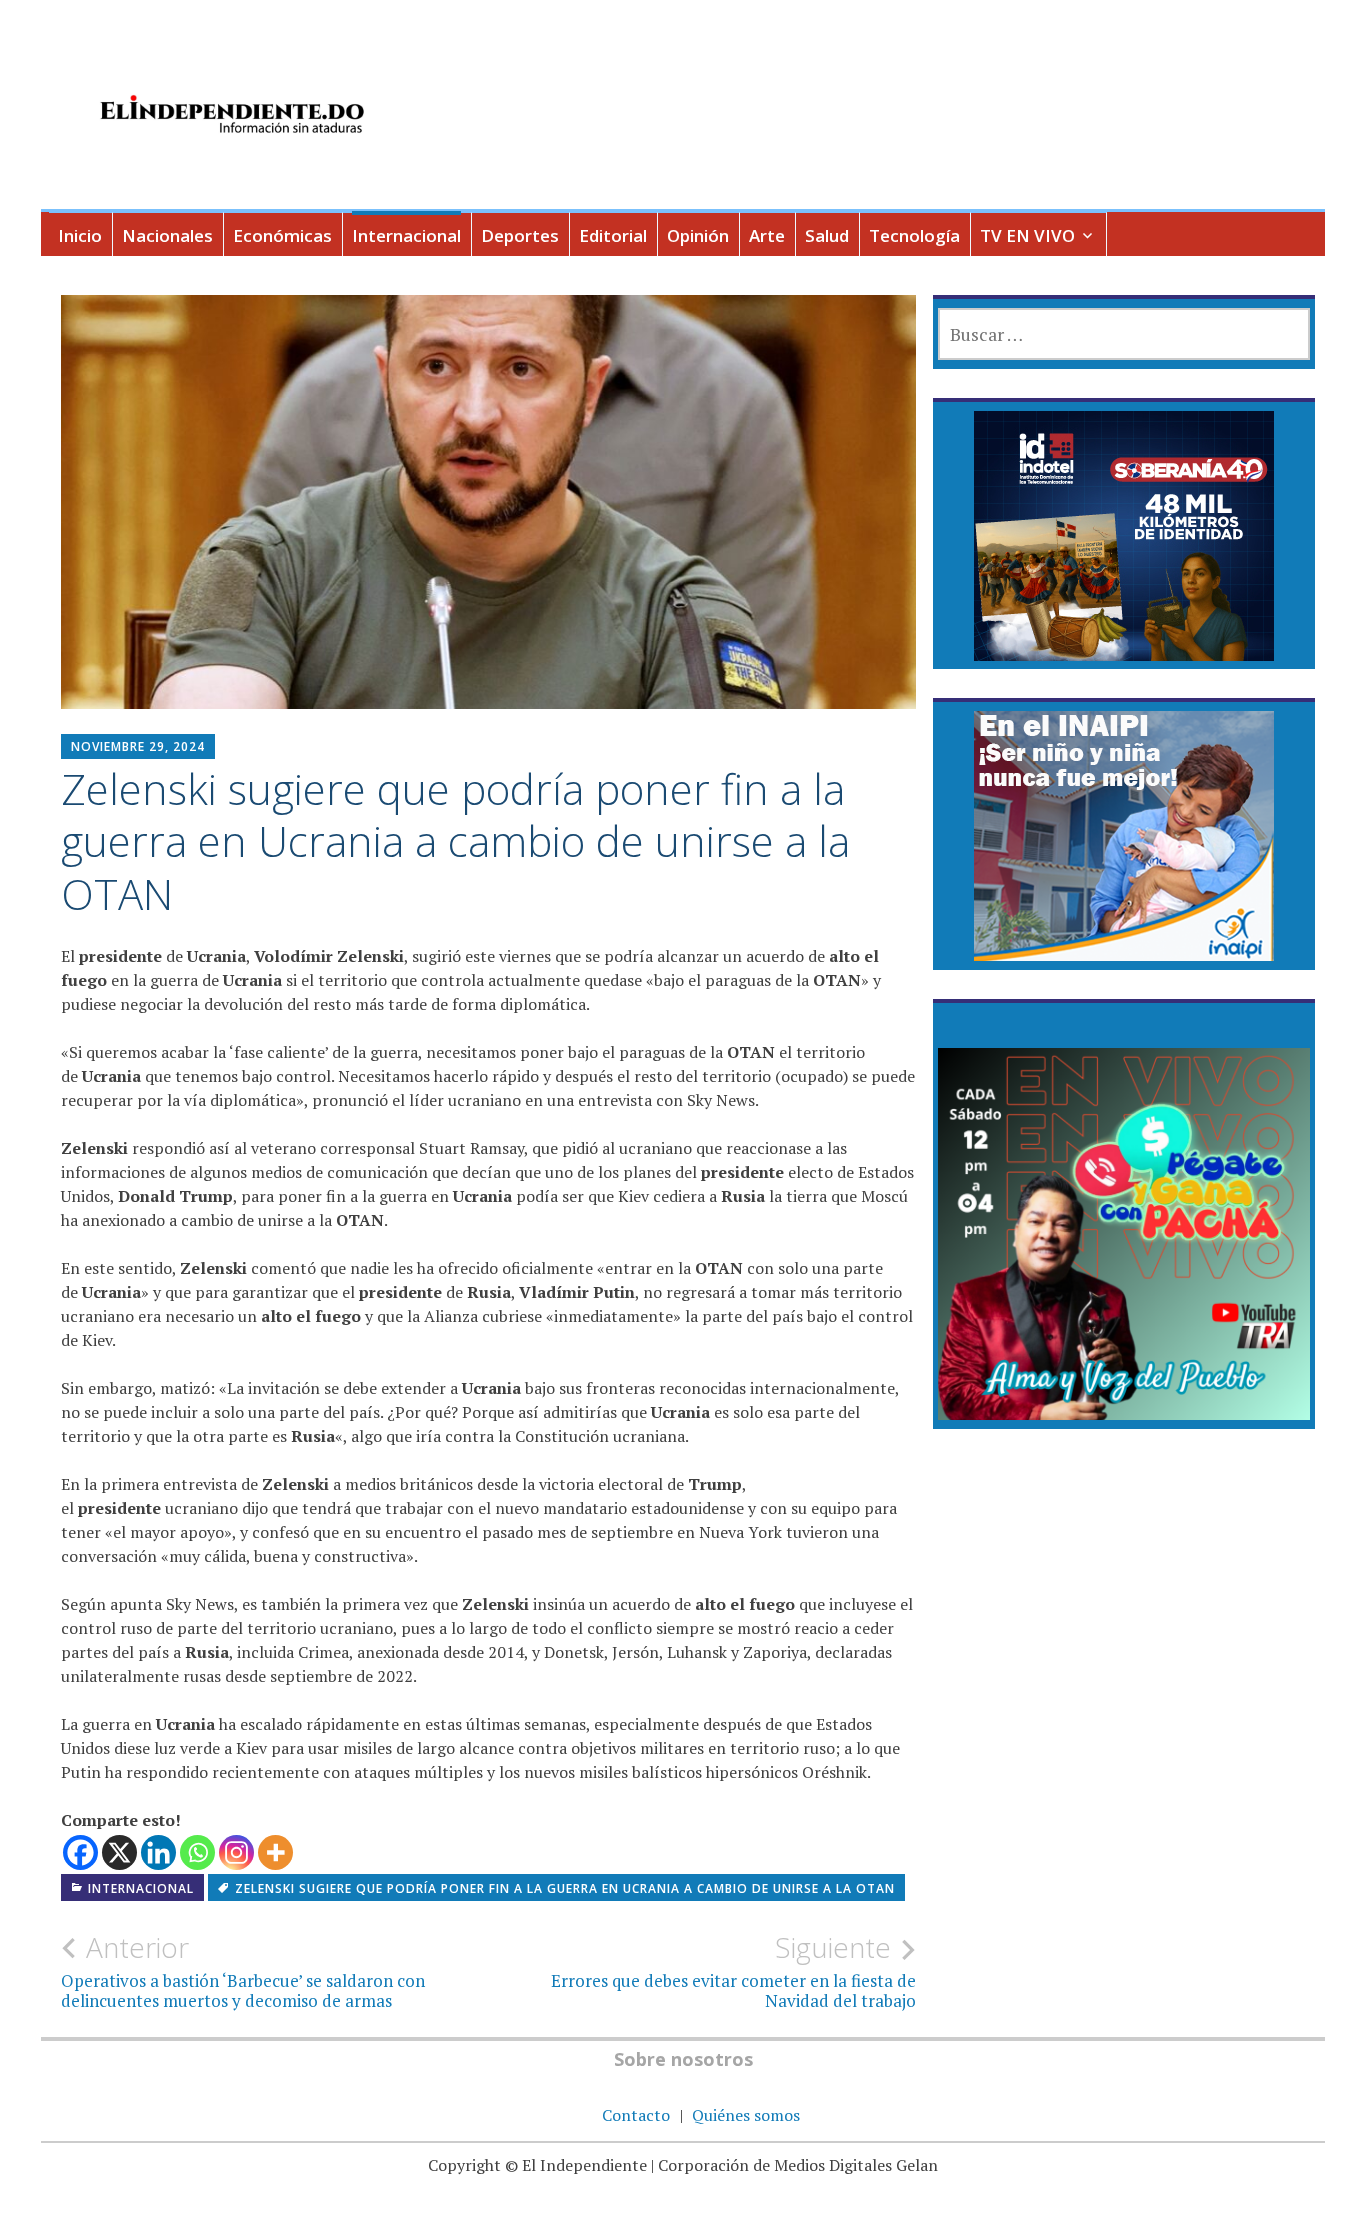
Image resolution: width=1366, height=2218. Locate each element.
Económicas (282, 235)
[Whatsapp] (197, 1852)
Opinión (698, 235)
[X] (119, 1852)
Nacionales (167, 235)
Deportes (520, 235)
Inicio (80, 235)
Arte (767, 235)
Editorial (613, 235)
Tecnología (914, 235)
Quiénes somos (746, 2115)
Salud (827, 235)
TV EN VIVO (1027, 235)
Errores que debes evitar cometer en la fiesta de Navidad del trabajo (733, 1971)
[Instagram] (236, 1852)
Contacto (636, 2115)
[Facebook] (80, 1852)
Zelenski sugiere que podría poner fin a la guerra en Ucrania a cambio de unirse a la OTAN (565, 1888)
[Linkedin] (158, 1852)
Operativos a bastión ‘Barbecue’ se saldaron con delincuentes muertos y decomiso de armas (243, 1971)
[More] (275, 1852)
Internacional (406, 235)
